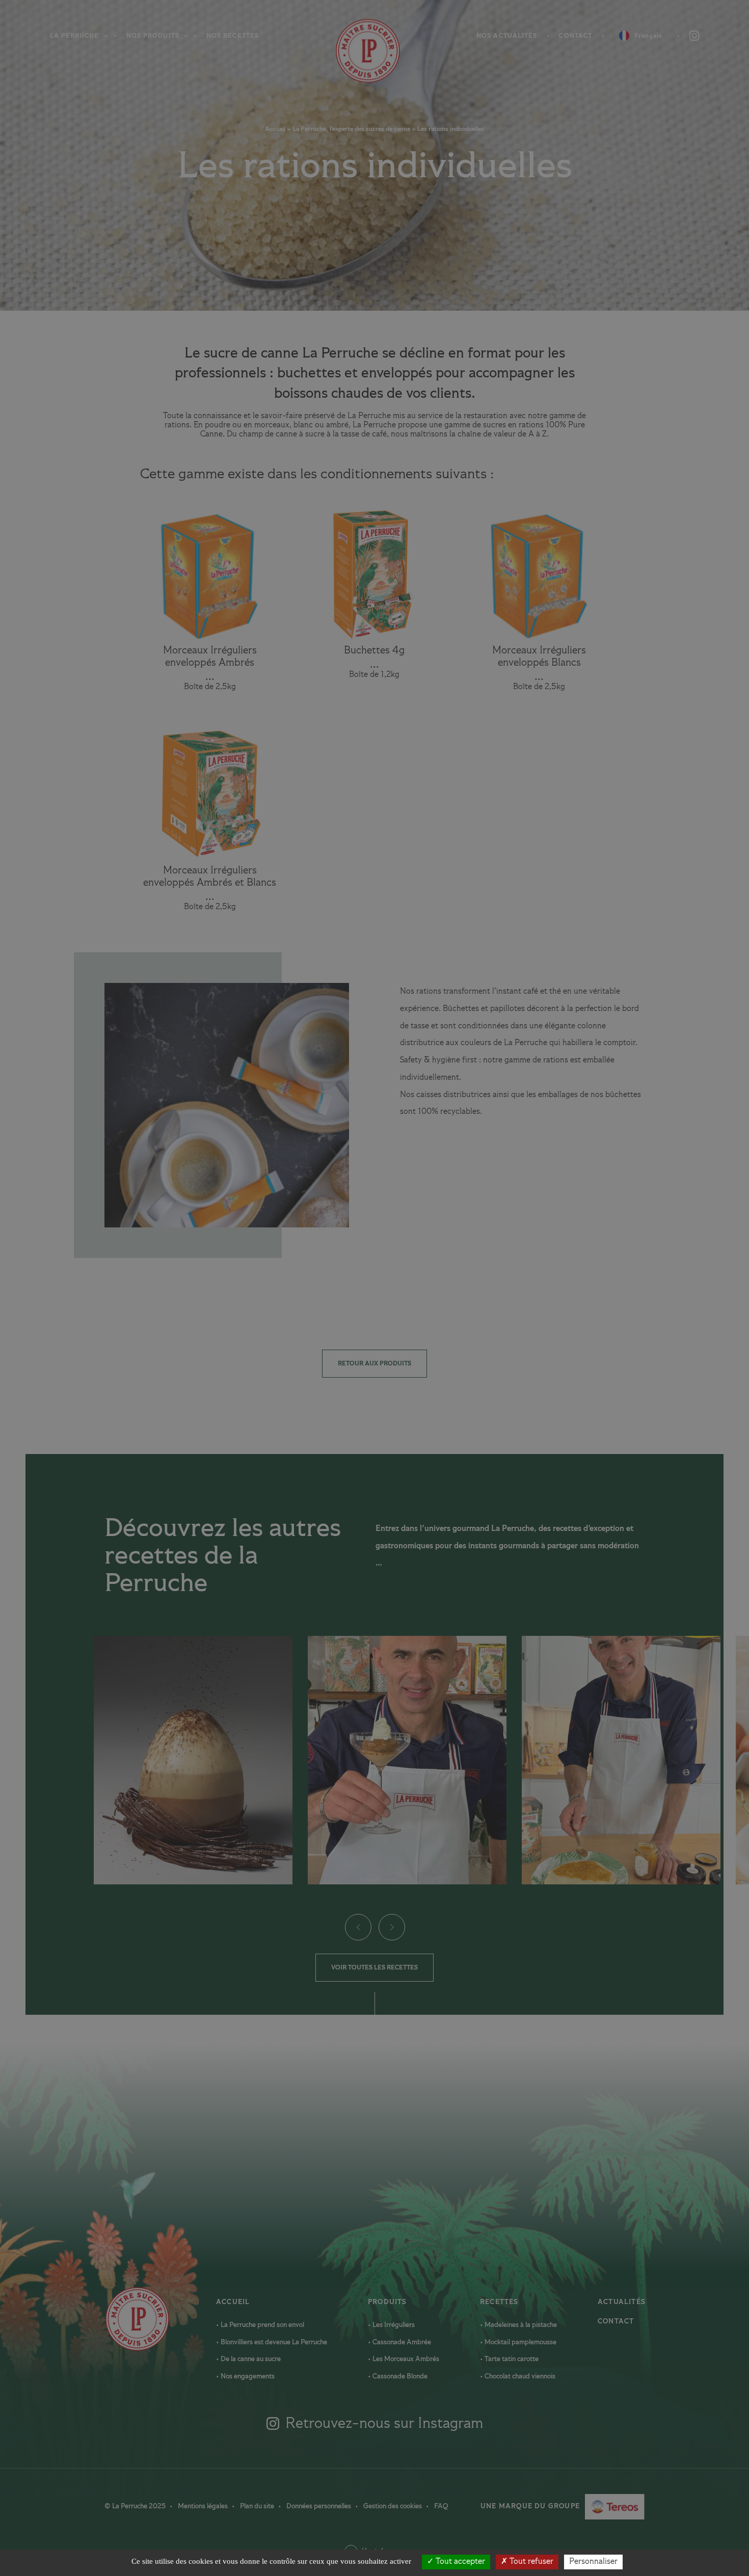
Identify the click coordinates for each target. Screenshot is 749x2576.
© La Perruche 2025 (136, 2506)
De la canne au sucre (250, 2359)
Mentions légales (204, 2506)
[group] (193, 1760)
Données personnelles (319, 2506)
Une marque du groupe (536, 2508)
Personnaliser (593, 2562)
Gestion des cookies (393, 2506)
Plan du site (258, 2506)
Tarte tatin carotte (511, 2359)
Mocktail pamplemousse (520, 2342)
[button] (358, 1927)
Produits (387, 2302)
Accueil (355, 51)
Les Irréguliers (393, 2325)
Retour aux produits (374, 1364)
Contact (576, 36)
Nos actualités (507, 36)
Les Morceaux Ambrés (405, 2359)
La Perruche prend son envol (262, 2325)
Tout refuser (530, 2562)
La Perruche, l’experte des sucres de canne (351, 129)
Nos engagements (247, 2376)
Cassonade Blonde (399, 2376)
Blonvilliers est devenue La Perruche (273, 2342)
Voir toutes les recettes (374, 1968)
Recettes (499, 2302)
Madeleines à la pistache (520, 2325)
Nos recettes (233, 36)
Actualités (622, 2302)
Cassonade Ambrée (401, 2342)
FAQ (441, 2506)
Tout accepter (459, 2562)
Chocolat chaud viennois (519, 2376)
